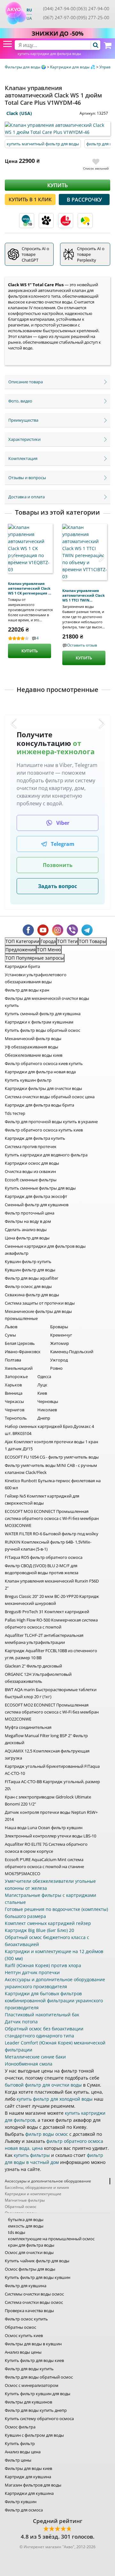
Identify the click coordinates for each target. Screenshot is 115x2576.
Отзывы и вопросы (27, 478)
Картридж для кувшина (28, 2477)
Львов (11, 1327)
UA (29, 18)
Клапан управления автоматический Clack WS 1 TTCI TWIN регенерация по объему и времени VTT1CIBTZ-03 (84, 595)
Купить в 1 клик (30, 199)
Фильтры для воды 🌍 (26, 67)
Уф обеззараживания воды (31, 1047)
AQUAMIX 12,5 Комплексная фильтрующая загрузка (47, 1754)
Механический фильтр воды (33, 1039)
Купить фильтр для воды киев (34, 2360)
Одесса (44, 1376)
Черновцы (48, 1401)
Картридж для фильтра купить (35, 1138)
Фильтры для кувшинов (28, 2402)
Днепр (44, 1418)
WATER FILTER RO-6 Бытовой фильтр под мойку (52, 1534)
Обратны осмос (20, 2327)
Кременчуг (61, 1335)
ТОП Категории (22, 941)
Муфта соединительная (28, 1727)
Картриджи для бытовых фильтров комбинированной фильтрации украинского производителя (54, 2001)
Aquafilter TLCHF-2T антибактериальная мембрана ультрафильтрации (44, 1639)
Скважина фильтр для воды (32, 1295)
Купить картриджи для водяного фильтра (46, 1155)
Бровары (59, 1327)
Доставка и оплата (27, 497)
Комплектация (23, 458)
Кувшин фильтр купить (28, 1261)
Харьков (13, 1385)
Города (48, 941)
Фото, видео (20, 401)
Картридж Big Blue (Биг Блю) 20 (39, 1930)
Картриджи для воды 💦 (73, 67)
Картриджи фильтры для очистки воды (43, 1088)
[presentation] (17, 557)
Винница (14, 1393)
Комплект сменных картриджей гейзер (48, 1923)
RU (29, 10)
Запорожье (16, 1376)
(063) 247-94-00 (93, 8)
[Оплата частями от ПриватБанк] (85, 221)
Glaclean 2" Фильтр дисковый (33, 1666)
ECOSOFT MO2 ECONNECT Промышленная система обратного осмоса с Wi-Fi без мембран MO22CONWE (52, 1712)
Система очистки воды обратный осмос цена (50, 1097)
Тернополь (16, 1418)
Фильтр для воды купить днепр (36, 2410)
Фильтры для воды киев (28, 2468)
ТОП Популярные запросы (35, 958)
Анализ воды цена (23, 2452)
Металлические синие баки (35, 2057)
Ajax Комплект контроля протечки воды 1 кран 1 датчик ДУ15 (51, 1445)
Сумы (10, 1335)
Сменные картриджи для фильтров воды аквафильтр (45, 1250)
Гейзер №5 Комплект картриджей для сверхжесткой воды (42, 1499)
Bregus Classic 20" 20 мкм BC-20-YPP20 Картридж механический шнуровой (52, 1600)
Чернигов (15, 1410)
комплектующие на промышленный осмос (51, 2239)
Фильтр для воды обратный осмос (39, 2377)
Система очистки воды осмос (34, 2302)
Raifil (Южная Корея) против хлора (43, 1965)
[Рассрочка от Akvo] (27, 221)
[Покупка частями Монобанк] (46, 221)
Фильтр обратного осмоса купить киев (44, 1130)
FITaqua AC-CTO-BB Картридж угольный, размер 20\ (52, 1785)
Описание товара (26, 382)
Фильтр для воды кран (27, 990)
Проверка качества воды (29, 2311)
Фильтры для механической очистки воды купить (47, 1002)
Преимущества (23, 420)
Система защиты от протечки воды (40, 1303)
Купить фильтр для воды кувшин (38, 2277)
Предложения (21, 950)
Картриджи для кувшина (29, 2493)
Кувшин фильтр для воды (30, 1270)
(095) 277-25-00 (93, 17)
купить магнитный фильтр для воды (43, 144)
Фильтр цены (18, 2460)
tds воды (17, 2232)
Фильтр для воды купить (29, 2369)
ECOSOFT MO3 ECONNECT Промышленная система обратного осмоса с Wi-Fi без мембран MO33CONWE (52, 1518)
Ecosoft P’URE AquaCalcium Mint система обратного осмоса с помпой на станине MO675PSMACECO (44, 1867)
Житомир (60, 1343)
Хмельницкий (19, 1368)
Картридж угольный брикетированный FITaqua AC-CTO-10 (52, 1770)
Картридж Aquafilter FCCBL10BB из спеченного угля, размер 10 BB (51, 1654)
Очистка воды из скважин (30, 1171)
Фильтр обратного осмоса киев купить (44, 1063)
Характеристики (24, 439)
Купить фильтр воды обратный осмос (42, 1030)
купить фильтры (32, 2155)
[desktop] (57, 45)
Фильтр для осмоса (24, 2510)
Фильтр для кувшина (26, 2286)
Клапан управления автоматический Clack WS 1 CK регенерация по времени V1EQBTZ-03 (30, 588)
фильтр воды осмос (47, 2134)
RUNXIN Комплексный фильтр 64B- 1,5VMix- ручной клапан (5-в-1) (48, 1545)
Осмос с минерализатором (32, 2385)
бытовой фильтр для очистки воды (43, 2085)
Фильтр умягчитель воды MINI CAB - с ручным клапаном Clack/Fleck (51, 1469)
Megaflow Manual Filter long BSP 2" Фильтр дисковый (46, 1739)
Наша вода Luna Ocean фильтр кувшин (44, 1828)
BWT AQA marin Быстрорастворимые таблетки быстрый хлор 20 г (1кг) (51, 1693)
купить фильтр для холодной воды (55, 2099)
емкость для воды (26, 2226)
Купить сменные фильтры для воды (40, 1188)
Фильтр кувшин (21, 2502)
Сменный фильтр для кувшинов (37, 1205)
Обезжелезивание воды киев (34, 1055)
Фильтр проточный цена (30, 1213)
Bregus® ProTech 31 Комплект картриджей (47, 1612)
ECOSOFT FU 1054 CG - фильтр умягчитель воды (52, 1457)
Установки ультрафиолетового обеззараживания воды (36, 978)
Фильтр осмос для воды (28, 1286)
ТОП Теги (67, 941)
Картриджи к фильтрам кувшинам (39, 1022)
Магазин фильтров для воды (33, 2485)
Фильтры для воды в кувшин (33, 2344)
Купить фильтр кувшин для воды (38, 2394)
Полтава (13, 1360)
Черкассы (14, 1401)
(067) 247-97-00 (59, 17)
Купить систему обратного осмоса (39, 2419)
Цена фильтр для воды (27, 1238)
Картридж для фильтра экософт (36, 1196)
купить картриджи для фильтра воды (49, 54)
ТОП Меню (49, 950)
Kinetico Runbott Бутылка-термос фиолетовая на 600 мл (53, 1484)
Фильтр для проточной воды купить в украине (51, 1122)
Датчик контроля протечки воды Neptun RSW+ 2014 (51, 1816)
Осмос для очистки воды (29, 2252)
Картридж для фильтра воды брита (39, 1105)
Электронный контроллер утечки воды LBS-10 (50, 1836)
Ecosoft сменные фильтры (31, 1180)
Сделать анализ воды (26, 1230)
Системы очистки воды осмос (34, 2294)
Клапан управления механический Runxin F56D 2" (52, 1584)
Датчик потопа (21, 2022)
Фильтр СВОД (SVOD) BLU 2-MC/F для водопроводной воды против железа (42, 1569)
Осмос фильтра (20, 2427)
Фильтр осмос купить (26, 2319)
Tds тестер (15, 1113)
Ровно (56, 1368)
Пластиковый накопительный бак (42, 2015)
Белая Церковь (20, 1343)
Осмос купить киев (24, 2335)
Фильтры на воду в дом (28, 1221)
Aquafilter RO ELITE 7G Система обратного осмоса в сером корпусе (46, 1848)
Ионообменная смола (29, 2064)
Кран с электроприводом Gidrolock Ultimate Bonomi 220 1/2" (48, 1800)
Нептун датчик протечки (32, 1972)
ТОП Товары (92, 941)
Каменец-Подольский (72, 1352)
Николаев (47, 1410)
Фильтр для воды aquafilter (31, 1278)
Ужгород (59, 1360)
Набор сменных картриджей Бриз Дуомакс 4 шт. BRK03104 (49, 1430)
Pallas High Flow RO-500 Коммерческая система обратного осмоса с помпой (51, 1623)
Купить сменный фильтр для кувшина (43, 1014)
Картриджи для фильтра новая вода (40, 1072)
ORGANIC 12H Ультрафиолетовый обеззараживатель (38, 1678)
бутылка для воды (26, 2219)
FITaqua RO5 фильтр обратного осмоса (44, 1557)
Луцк (42, 1385)
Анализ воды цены (23, 2352)
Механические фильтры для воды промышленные (38, 1315)
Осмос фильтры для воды (30, 2269)
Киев (42, 1393)
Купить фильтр (20, 2443)
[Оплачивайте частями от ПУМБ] (66, 221)
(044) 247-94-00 (59, 8)
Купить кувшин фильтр (28, 1080)
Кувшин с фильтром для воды (34, 2435)
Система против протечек (31, 1146)
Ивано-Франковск (23, 1352)
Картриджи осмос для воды (32, 1163)
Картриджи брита (22, 966)
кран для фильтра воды (31, 2245)
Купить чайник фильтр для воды (37, 2261)
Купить (57, 185)
